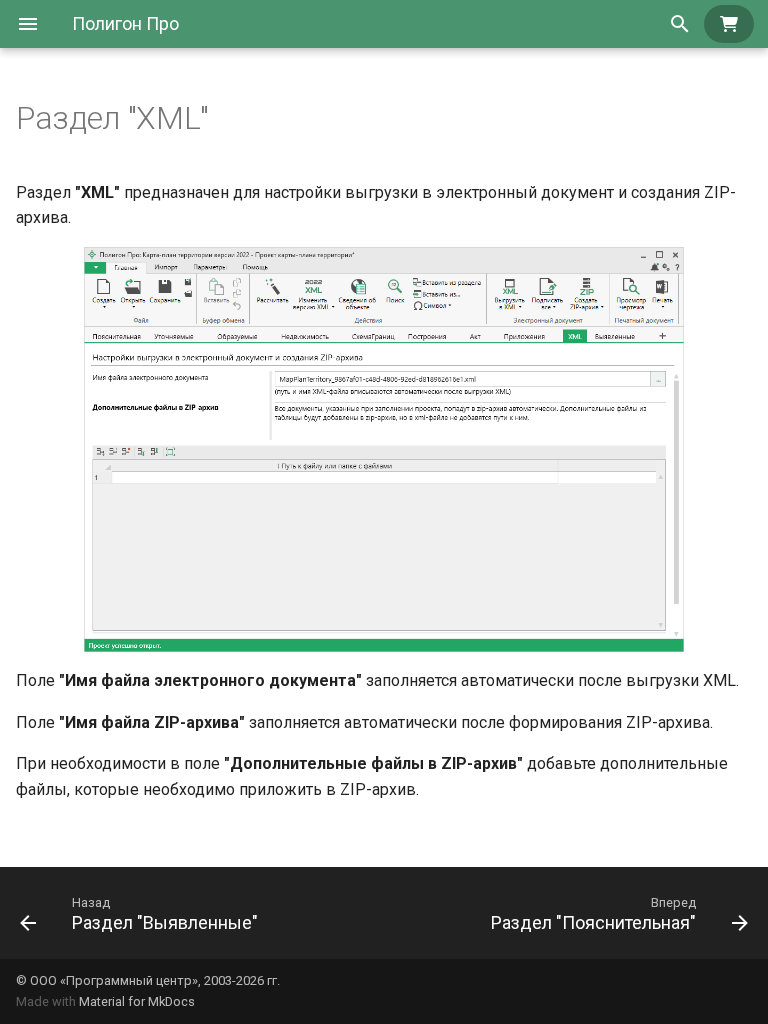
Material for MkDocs (137, 1001)
